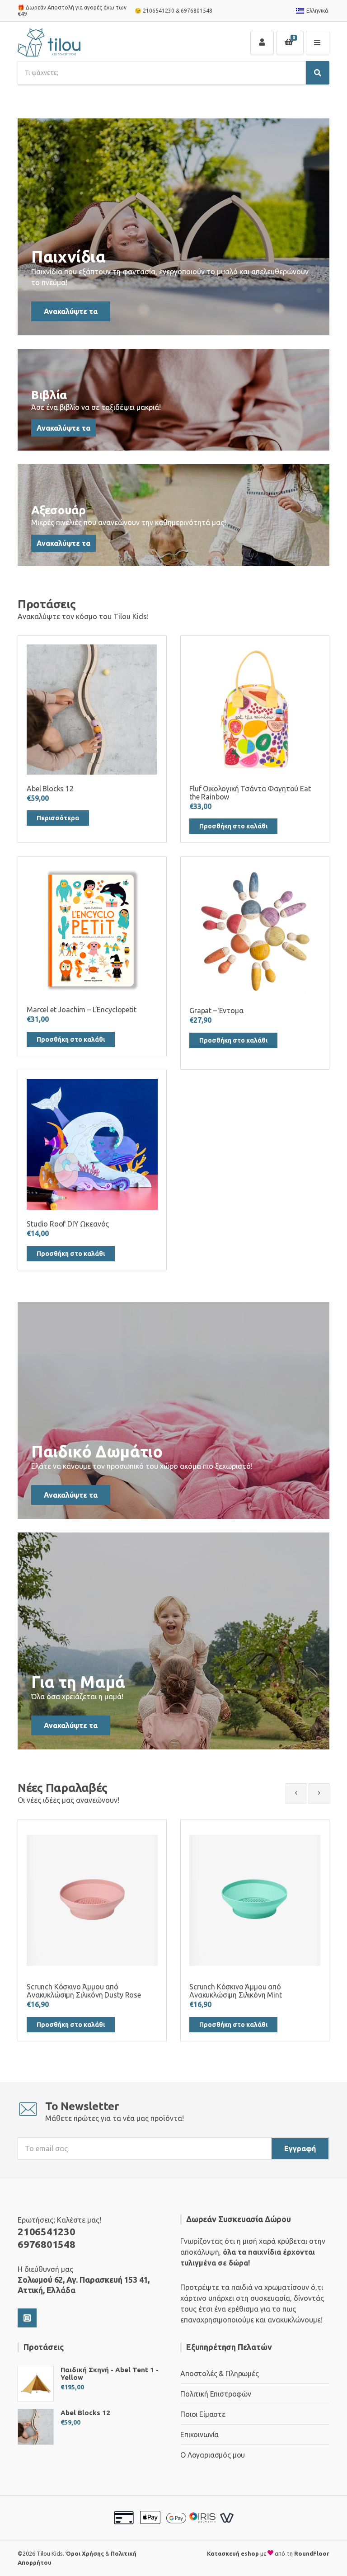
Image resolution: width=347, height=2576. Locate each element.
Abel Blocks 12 (85, 2413)
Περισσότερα (58, 818)
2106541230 (159, 11)
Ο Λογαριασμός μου (213, 2455)
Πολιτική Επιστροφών (216, 2394)
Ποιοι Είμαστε (203, 2414)
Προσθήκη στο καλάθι (233, 826)
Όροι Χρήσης (85, 2553)
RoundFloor (312, 2553)
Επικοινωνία (199, 2435)
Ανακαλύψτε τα (71, 311)
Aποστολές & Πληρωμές (220, 2374)
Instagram (27, 2318)
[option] (92, 1930)
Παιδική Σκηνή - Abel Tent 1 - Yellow (110, 2374)
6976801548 (197, 11)
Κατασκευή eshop (233, 2553)
